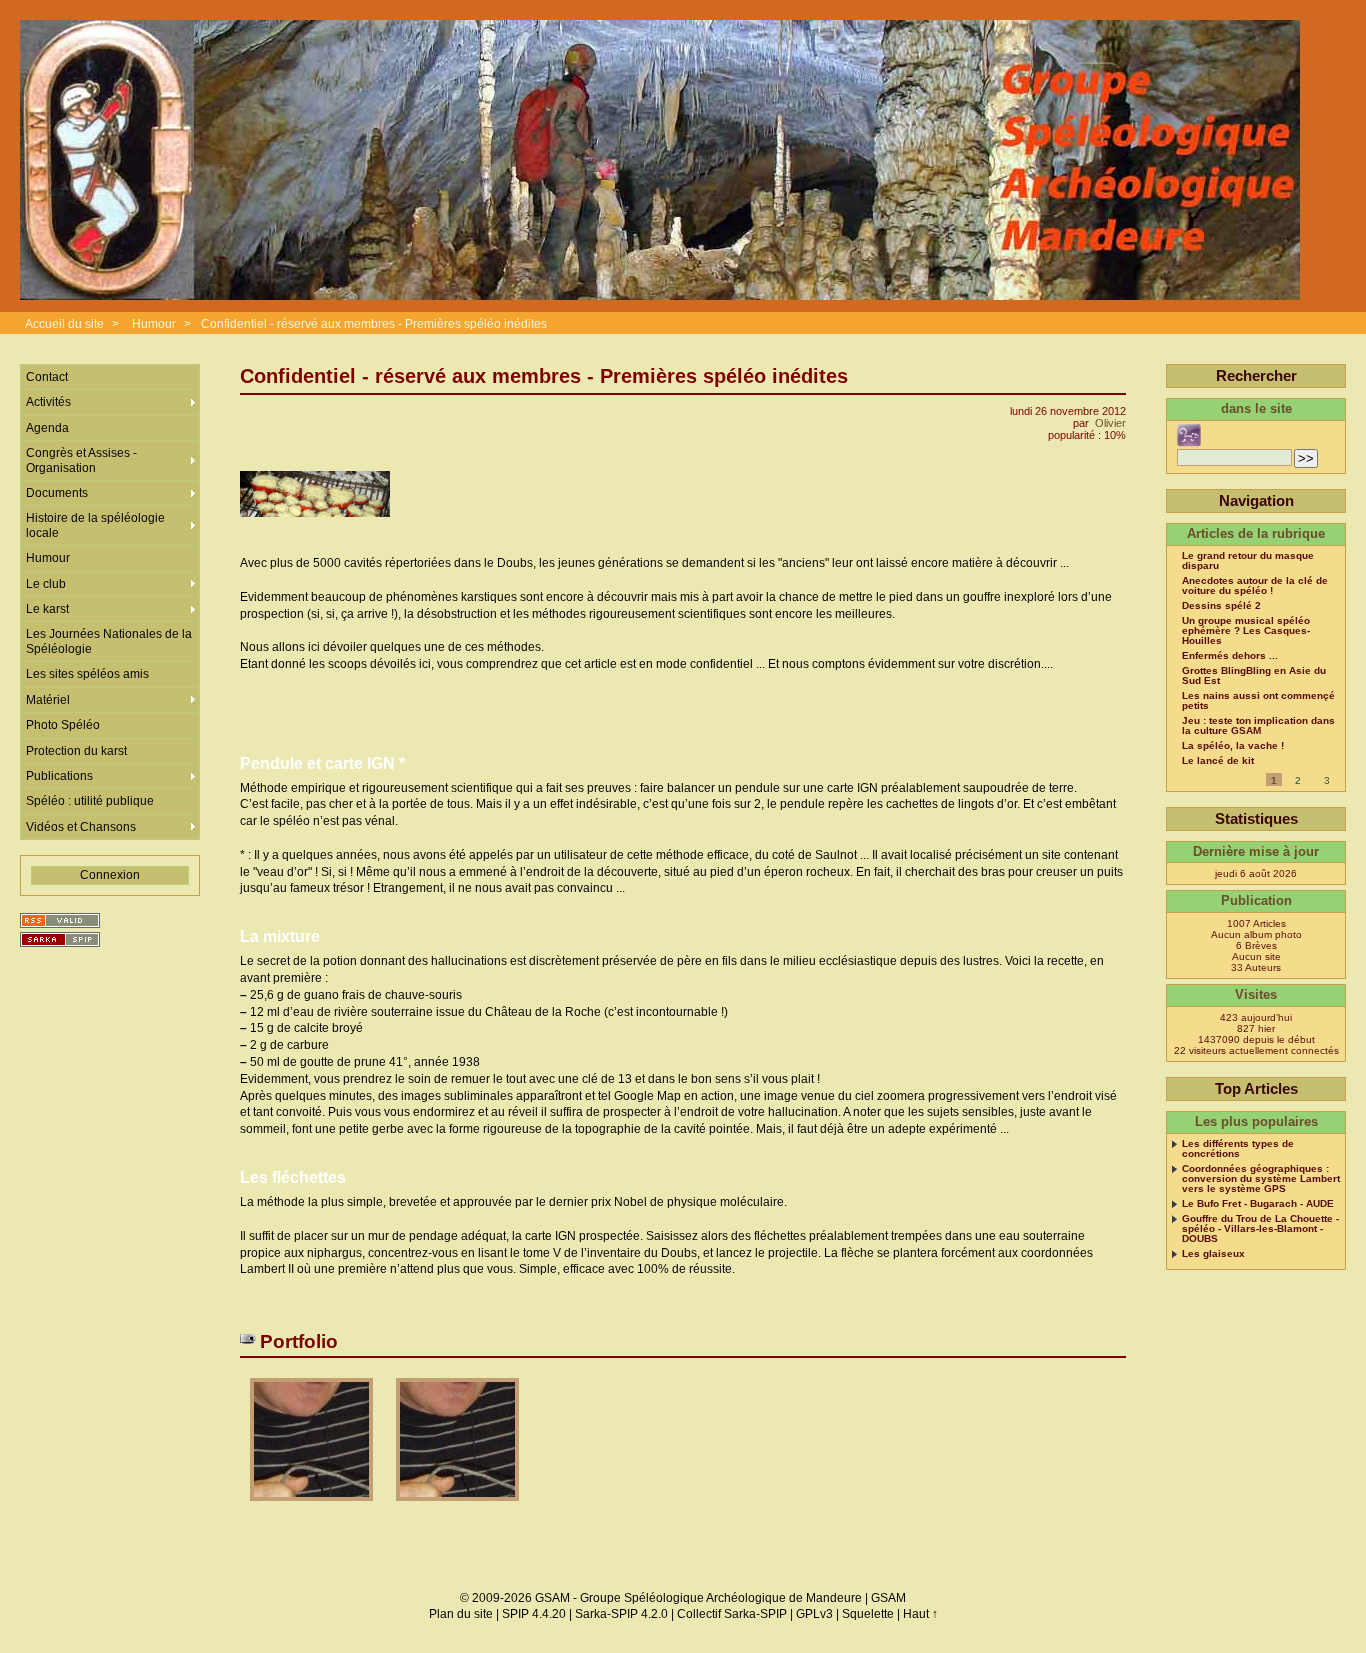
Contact (47, 377)
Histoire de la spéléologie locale (95, 525)
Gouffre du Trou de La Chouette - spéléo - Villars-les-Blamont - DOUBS (1260, 1229)
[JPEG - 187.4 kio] (313, 1507)
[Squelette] (60, 939)
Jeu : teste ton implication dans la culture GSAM (1258, 726)
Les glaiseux (1213, 1254)
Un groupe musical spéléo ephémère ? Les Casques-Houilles (1246, 631)
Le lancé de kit (1218, 761)
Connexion (110, 875)
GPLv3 (814, 1614)
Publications (59, 776)
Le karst (47, 609)
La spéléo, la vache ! (1233, 746)
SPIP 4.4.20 (534, 1614)
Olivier (1110, 423)
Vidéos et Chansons (81, 827)
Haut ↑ (920, 1614)
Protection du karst (76, 751)
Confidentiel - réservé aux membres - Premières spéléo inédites (374, 324)
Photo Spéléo (63, 725)
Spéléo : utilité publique (90, 801)
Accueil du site (64, 324)
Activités (48, 402)
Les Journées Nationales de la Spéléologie (109, 641)
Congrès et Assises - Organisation (81, 460)
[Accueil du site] (660, 161)
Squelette (868, 1614)
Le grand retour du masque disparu (1248, 561)
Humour (154, 324)
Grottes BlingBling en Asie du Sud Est (1254, 676)
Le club (46, 584)
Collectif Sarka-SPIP (732, 1614)
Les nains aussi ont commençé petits (1258, 701)
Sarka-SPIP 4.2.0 (621, 1614)
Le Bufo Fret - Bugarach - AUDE (1258, 1204)
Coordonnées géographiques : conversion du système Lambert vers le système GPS (1261, 1179)
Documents (57, 493)
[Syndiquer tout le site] (60, 920)
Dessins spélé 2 (1221, 606)
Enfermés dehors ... (1230, 656)
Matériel (48, 700)
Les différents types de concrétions (1238, 1149)
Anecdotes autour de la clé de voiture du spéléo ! (1255, 586)
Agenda (47, 428)
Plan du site (461, 1614)
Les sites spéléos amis (87, 674)
